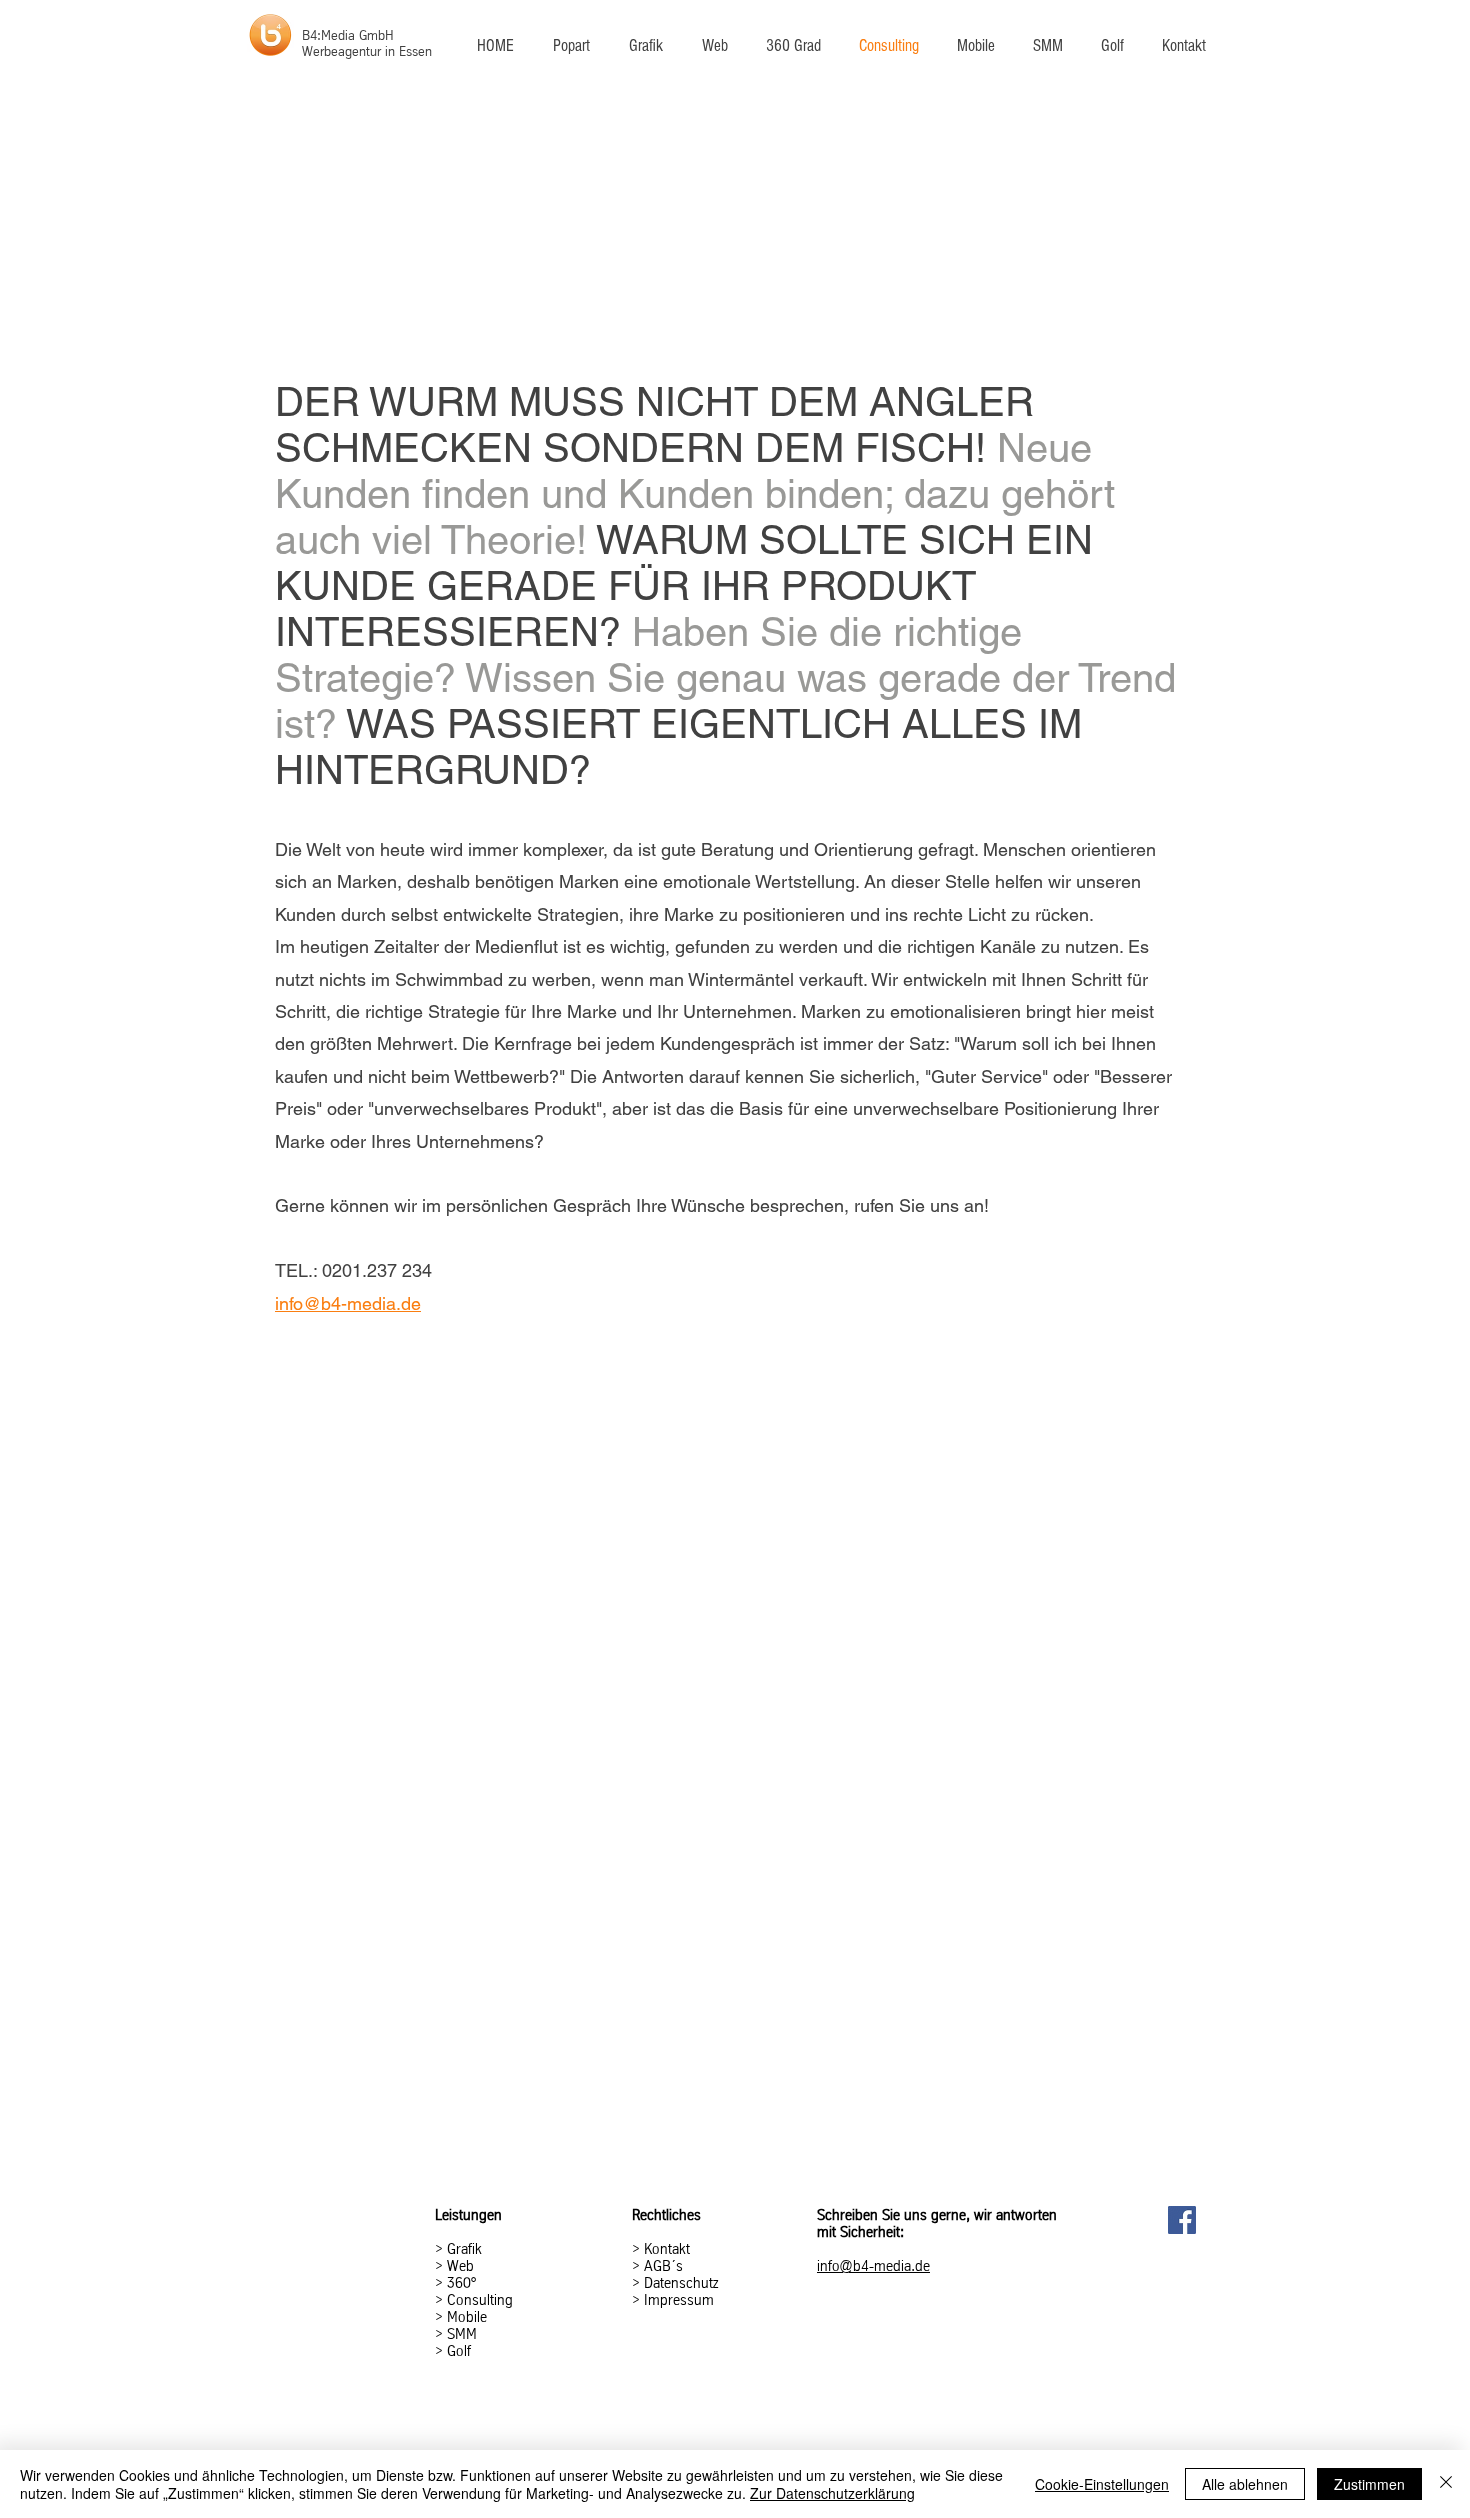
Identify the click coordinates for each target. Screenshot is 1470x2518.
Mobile (467, 2317)
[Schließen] (1446, 2484)
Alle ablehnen (1245, 2484)
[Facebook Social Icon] (1182, 2220)
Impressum (679, 2300)
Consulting (480, 2300)
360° (461, 2283)
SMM (462, 2334)
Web (460, 2266)
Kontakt (667, 2249)
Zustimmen (1369, 2484)
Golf (459, 2351)
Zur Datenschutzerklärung (832, 2493)
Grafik (464, 2249)
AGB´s (661, 2266)
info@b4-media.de (348, 1303)
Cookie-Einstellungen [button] (1102, 2484)
